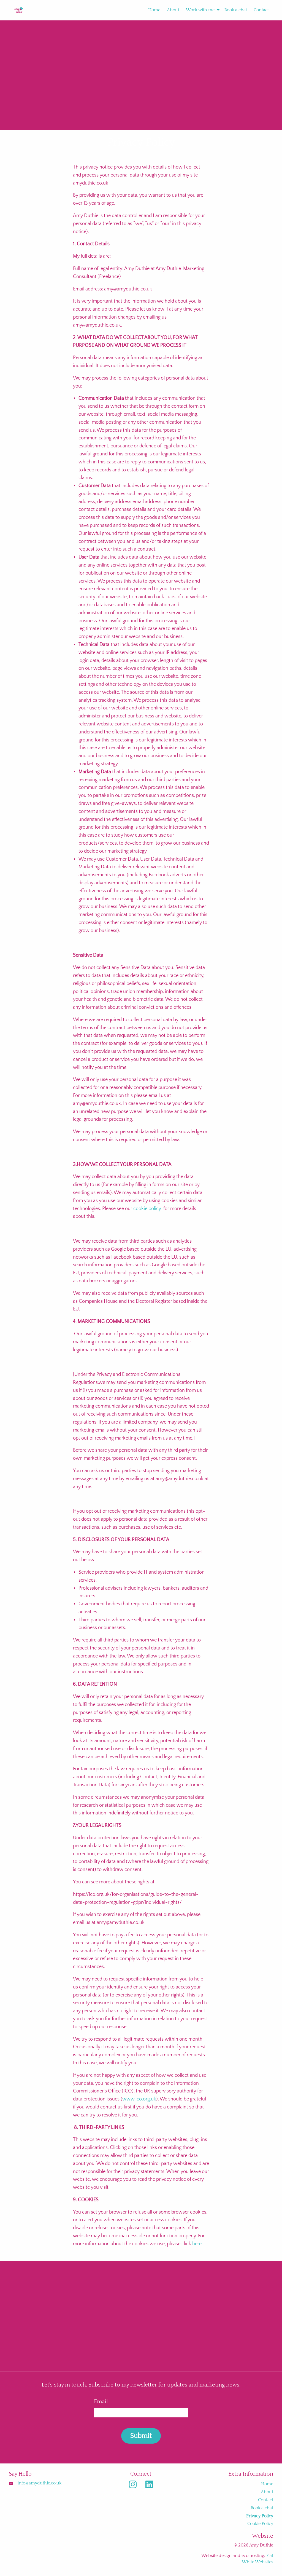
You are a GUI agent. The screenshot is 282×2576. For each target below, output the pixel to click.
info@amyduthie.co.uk (40, 2483)
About (173, 10)
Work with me (200, 10)
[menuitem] (151, 10)
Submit (141, 2436)
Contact (261, 10)
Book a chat (236, 10)
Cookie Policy (260, 2524)
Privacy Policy (260, 2516)
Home (154, 10)
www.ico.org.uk (139, 2099)
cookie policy (147, 1209)
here (197, 2244)
